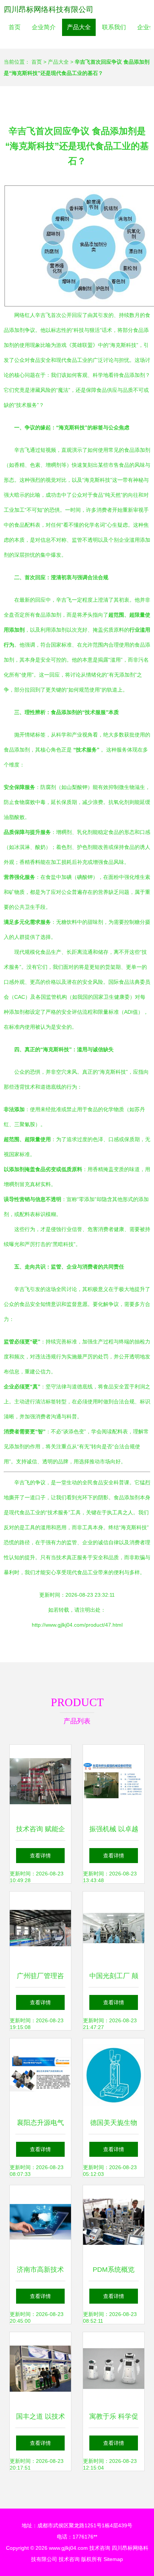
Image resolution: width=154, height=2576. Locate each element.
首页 (15, 27)
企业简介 (44, 27)
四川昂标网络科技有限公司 (49, 9)
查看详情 (40, 1856)
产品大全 (79, 27)
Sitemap (113, 2559)
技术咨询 (100, 2548)
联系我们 (114, 27)
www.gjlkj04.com (68, 2548)
